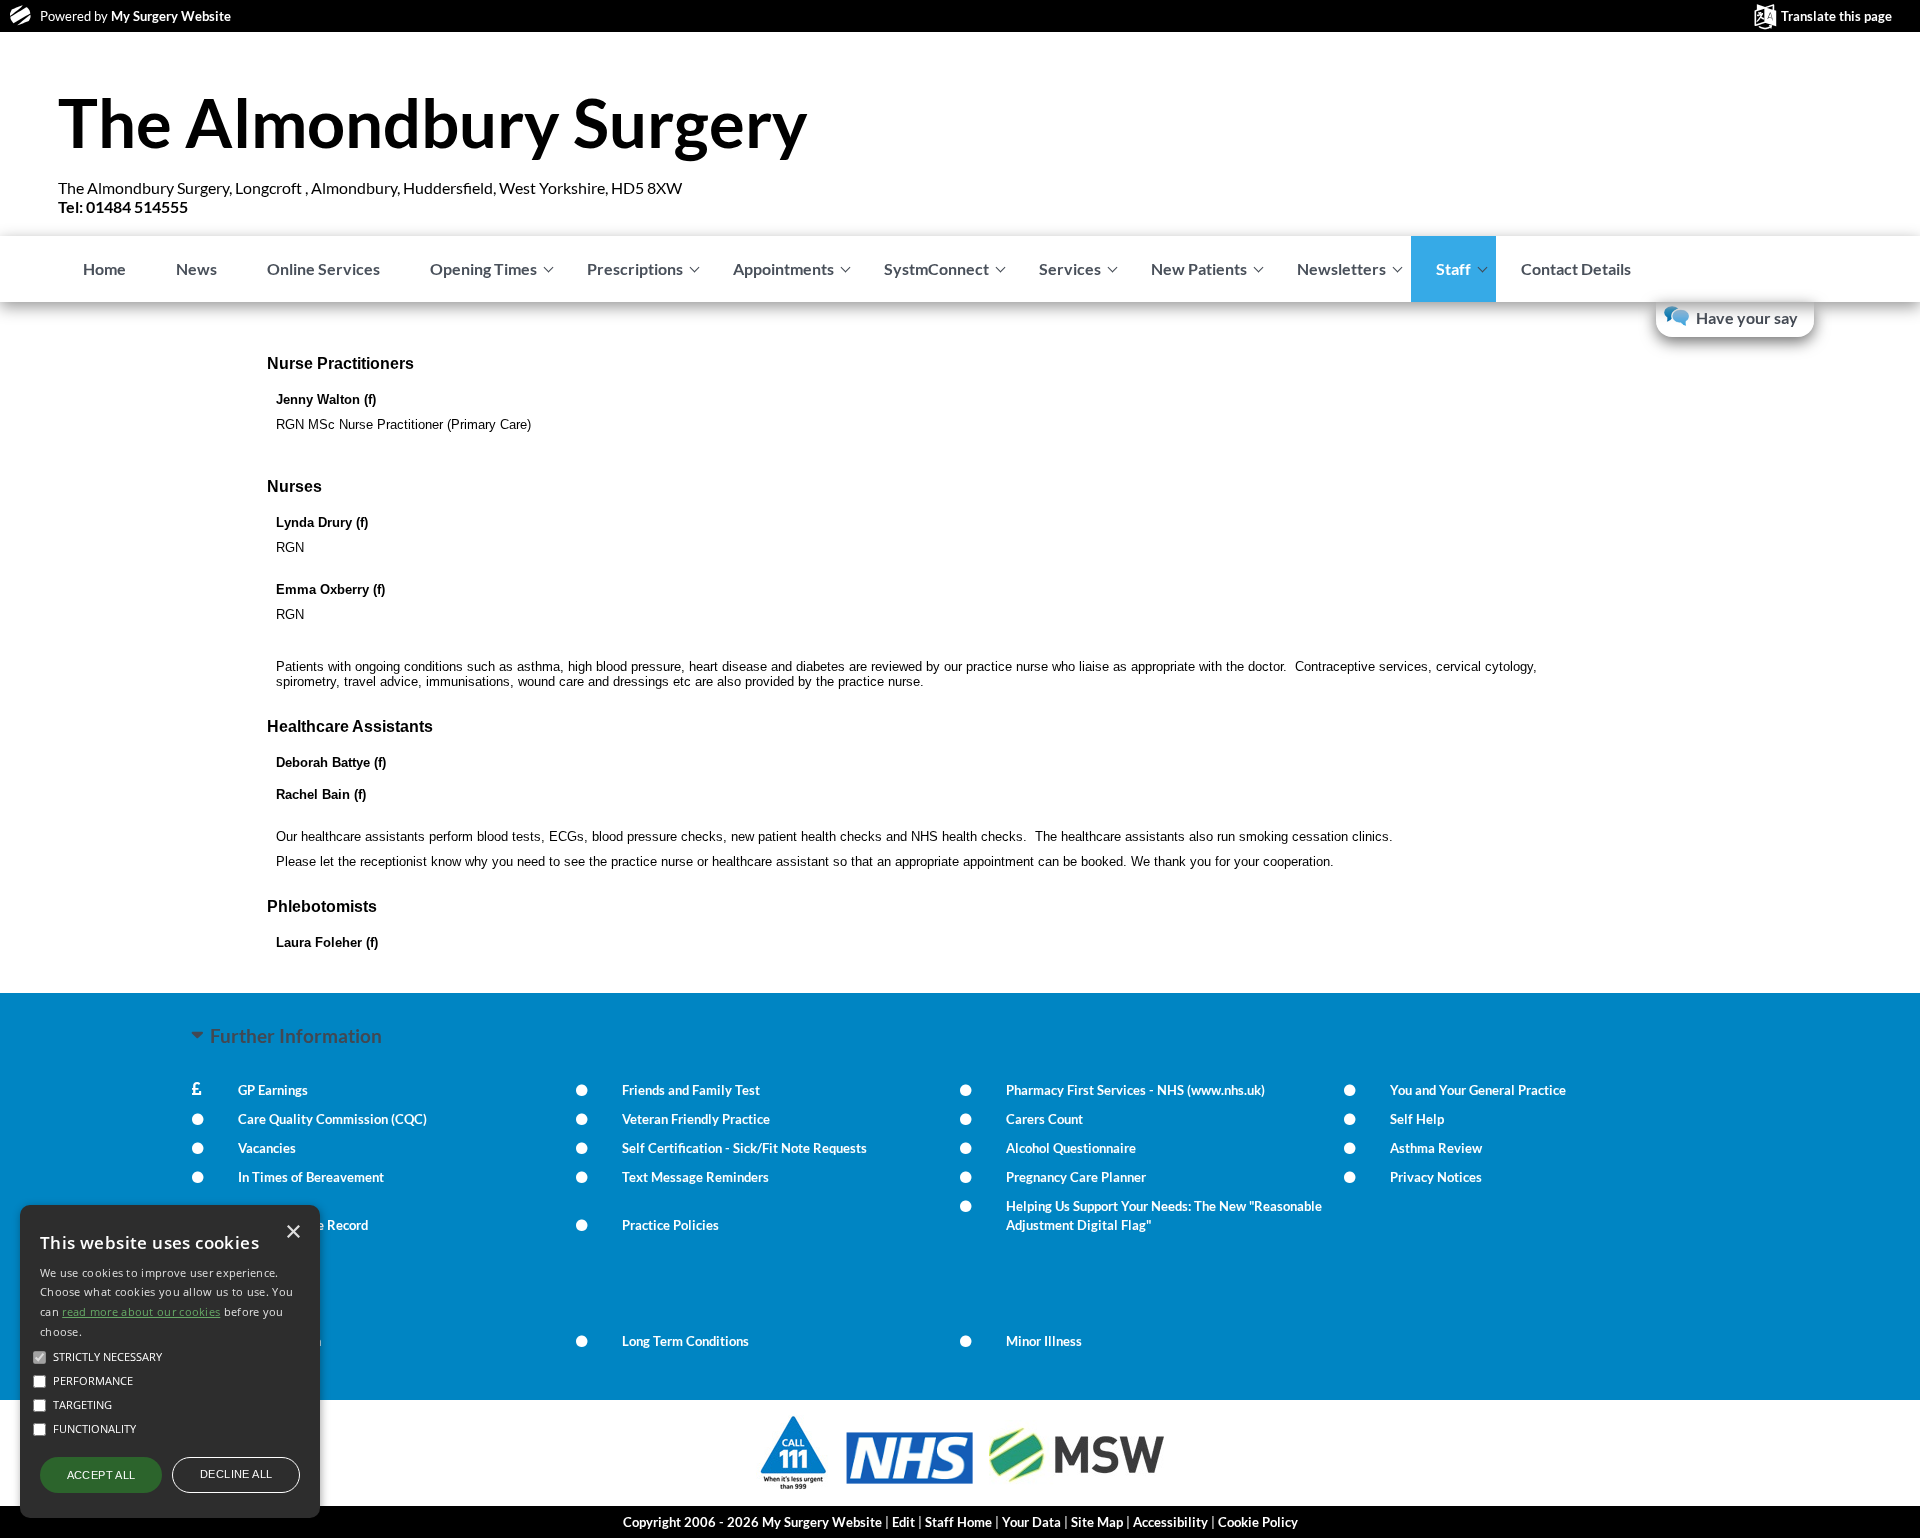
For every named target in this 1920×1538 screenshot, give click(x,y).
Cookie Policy (1258, 1522)
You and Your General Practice (1478, 1090)
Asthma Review (1436, 1148)
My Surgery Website (171, 16)
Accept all (101, 1475)
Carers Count (1044, 1119)
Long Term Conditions (685, 1341)
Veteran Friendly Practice (696, 1119)
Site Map (1097, 1522)
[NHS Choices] (910, 1483)
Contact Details (1576, 268)
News (196, 268)
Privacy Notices (1436, 1177)
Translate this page (1836, 16)
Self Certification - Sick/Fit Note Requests (744, 1148)
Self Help (1417, 1119)
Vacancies (267, 1148)
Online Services (323, 268)
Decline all (236, 1474)
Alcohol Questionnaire (1071, 1148)
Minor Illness (1044, 1341)
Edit (903, 1522)
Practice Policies (670, 1225)
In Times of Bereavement (311, 1177)
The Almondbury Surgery (433, 122)
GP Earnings (273, 1090)
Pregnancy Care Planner (1076, 1177)
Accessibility (1170, 1522)
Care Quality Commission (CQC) (332, 1119)
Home (104, 268)
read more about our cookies (141, 1311)
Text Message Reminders (695, 1177)
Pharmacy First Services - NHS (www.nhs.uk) (1135, 1090)
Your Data (1031, 1522)
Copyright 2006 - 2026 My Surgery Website (752, 1522)
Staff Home (958, 1522)
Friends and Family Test (691, 1090)
